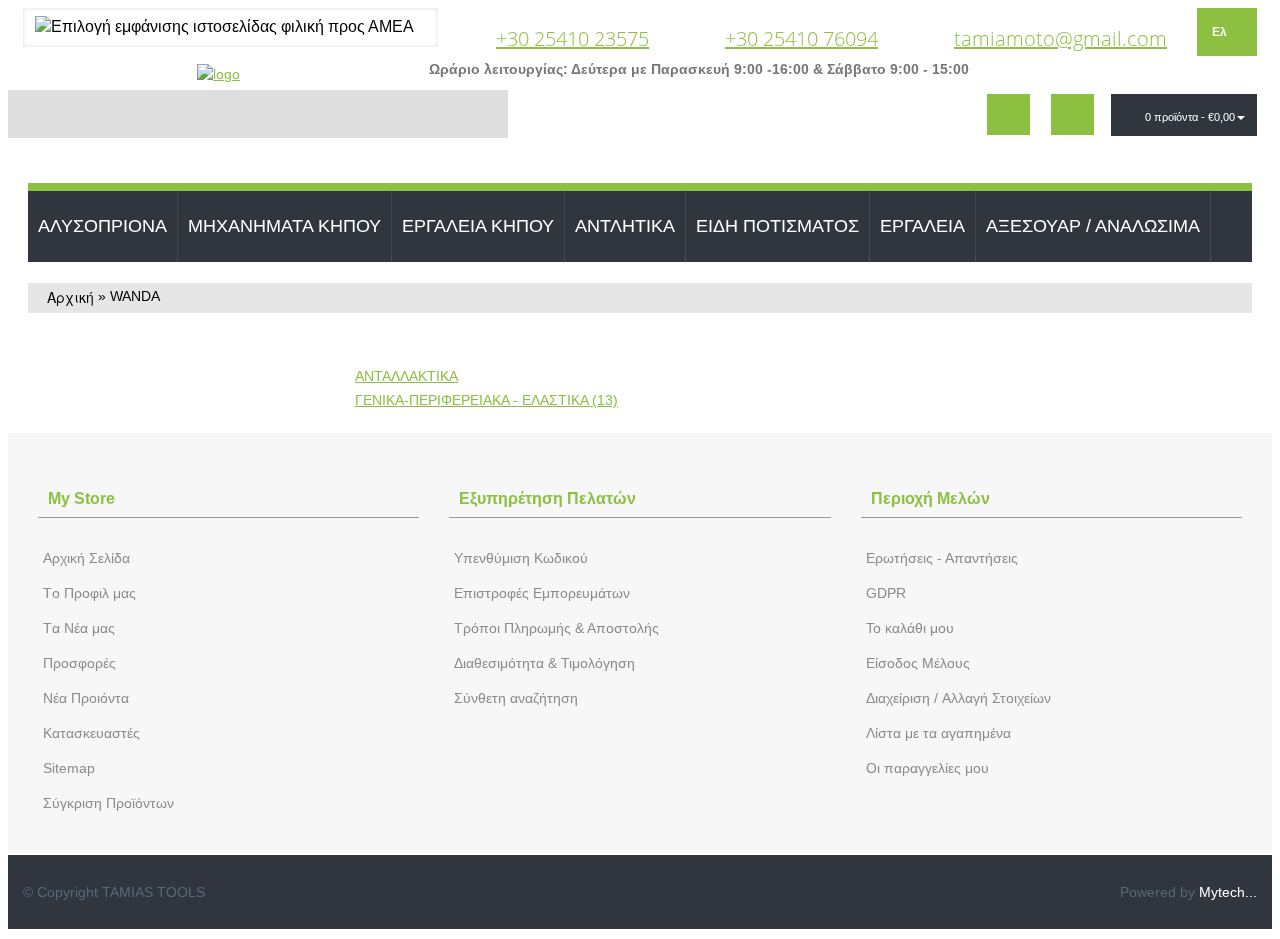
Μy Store (81, 498)
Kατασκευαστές (91, 733)
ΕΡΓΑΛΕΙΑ (922, 226)
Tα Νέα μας (79, 628)
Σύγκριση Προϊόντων (108, 803)
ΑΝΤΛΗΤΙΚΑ (625, 226)
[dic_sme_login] (1072, 114)
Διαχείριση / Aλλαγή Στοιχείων (958, 698)
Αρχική (70, 297)
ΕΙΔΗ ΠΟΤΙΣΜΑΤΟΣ (777, 226)
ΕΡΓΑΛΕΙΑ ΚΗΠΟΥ (478, 226)
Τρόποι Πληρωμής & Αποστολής (556, 628)
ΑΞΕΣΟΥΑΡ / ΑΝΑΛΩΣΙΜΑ (1093, 226)
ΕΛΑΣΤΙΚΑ (486, 400)
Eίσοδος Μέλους (918, 663)
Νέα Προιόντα (86, 698)
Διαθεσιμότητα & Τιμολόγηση (544, 663)
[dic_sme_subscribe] (1008, 114)
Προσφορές (79, 663)
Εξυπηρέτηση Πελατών (547, 498)
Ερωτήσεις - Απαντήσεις (942, 558)
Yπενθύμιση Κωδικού (521, 558)
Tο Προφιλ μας (89, 593)
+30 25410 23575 (572, 38)
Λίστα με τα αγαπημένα (938, 733)
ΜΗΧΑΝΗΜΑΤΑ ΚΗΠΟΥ (284, 226)
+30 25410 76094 (801, 38)
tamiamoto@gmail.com (1060, 38)
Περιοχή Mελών (930, 498)
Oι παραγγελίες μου (927, 768)
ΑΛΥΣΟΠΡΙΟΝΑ (102, 226)
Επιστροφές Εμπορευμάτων (542, 593)
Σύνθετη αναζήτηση (516, 698)
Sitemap (69, 768)
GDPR (886, 593)
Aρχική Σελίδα (86, 558)
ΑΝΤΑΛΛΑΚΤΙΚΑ (406, 376)
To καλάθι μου (910, 628)
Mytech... (1228, 892)
